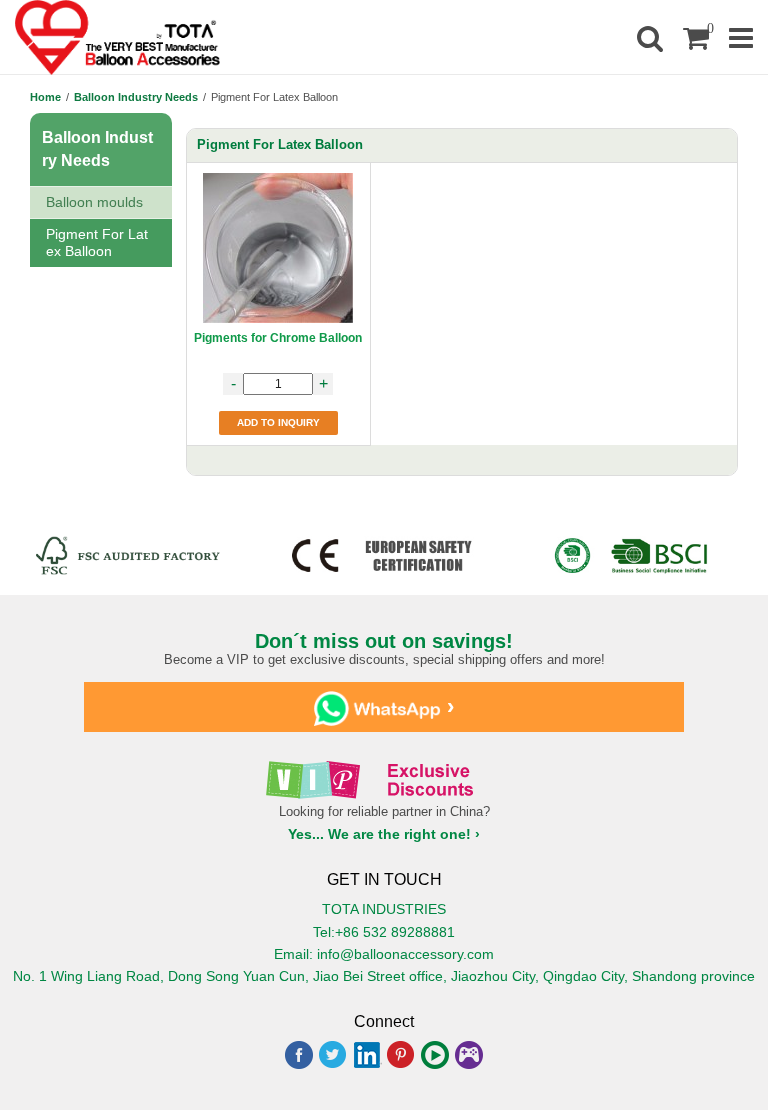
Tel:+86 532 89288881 (384, 932)
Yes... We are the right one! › (384, 834)
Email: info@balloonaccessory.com (384, 954)
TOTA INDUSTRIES (384, 909)
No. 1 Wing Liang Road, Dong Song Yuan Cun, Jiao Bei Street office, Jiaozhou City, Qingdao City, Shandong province (384, 976)
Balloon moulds (94, 202)
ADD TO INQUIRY (278, 422)
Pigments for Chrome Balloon (278, 338)
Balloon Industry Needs (136, 97)
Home (45, 97)
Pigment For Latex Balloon (97, 242)
